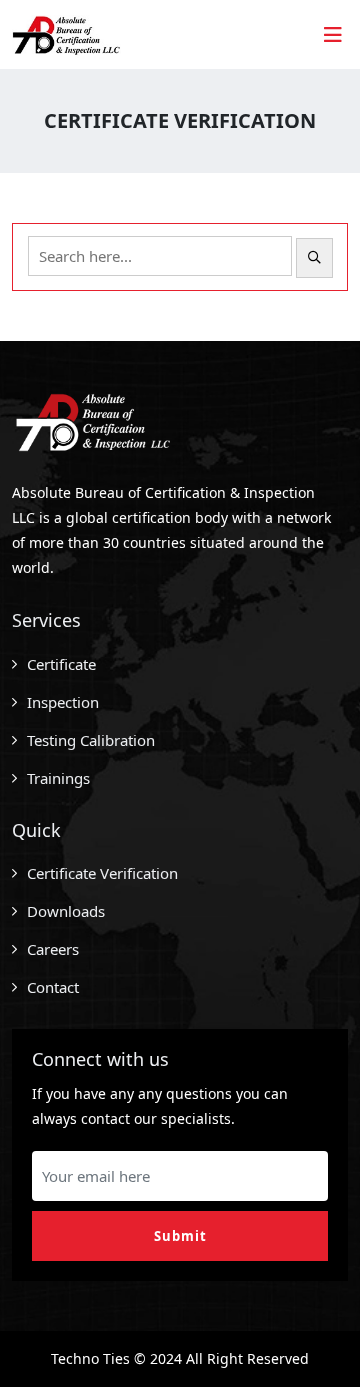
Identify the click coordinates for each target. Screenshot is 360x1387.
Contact (53, 987)
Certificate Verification (102, 873)
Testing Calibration (91, 740)
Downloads (66, 911)
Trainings (58, 778)
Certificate (61, 664)
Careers (53, 949)
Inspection (63, 702)
